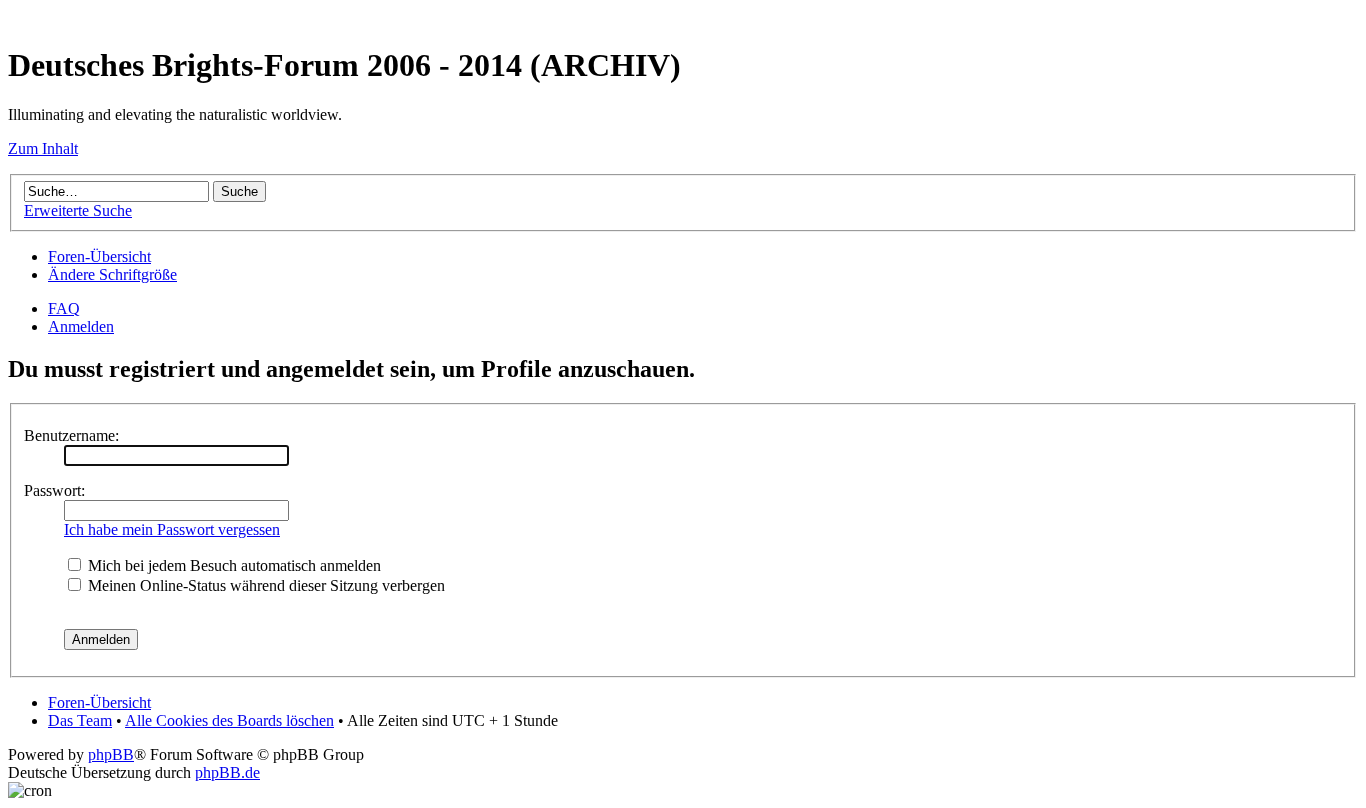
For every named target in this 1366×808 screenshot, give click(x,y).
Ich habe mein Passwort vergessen (172, 529)
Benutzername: (71, 435)
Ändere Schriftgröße (112, 274)
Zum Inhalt (43, 148)
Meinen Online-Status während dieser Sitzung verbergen (264, 585)
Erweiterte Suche (78, 210)
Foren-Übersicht (99, 256)
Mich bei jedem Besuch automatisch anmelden (232, 565)
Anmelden (81, 326)
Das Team (80, 720)
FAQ (64, 308)
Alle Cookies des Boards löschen (229, 720)
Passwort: (54, 490)
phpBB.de (227, 772)
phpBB (111, 754)
